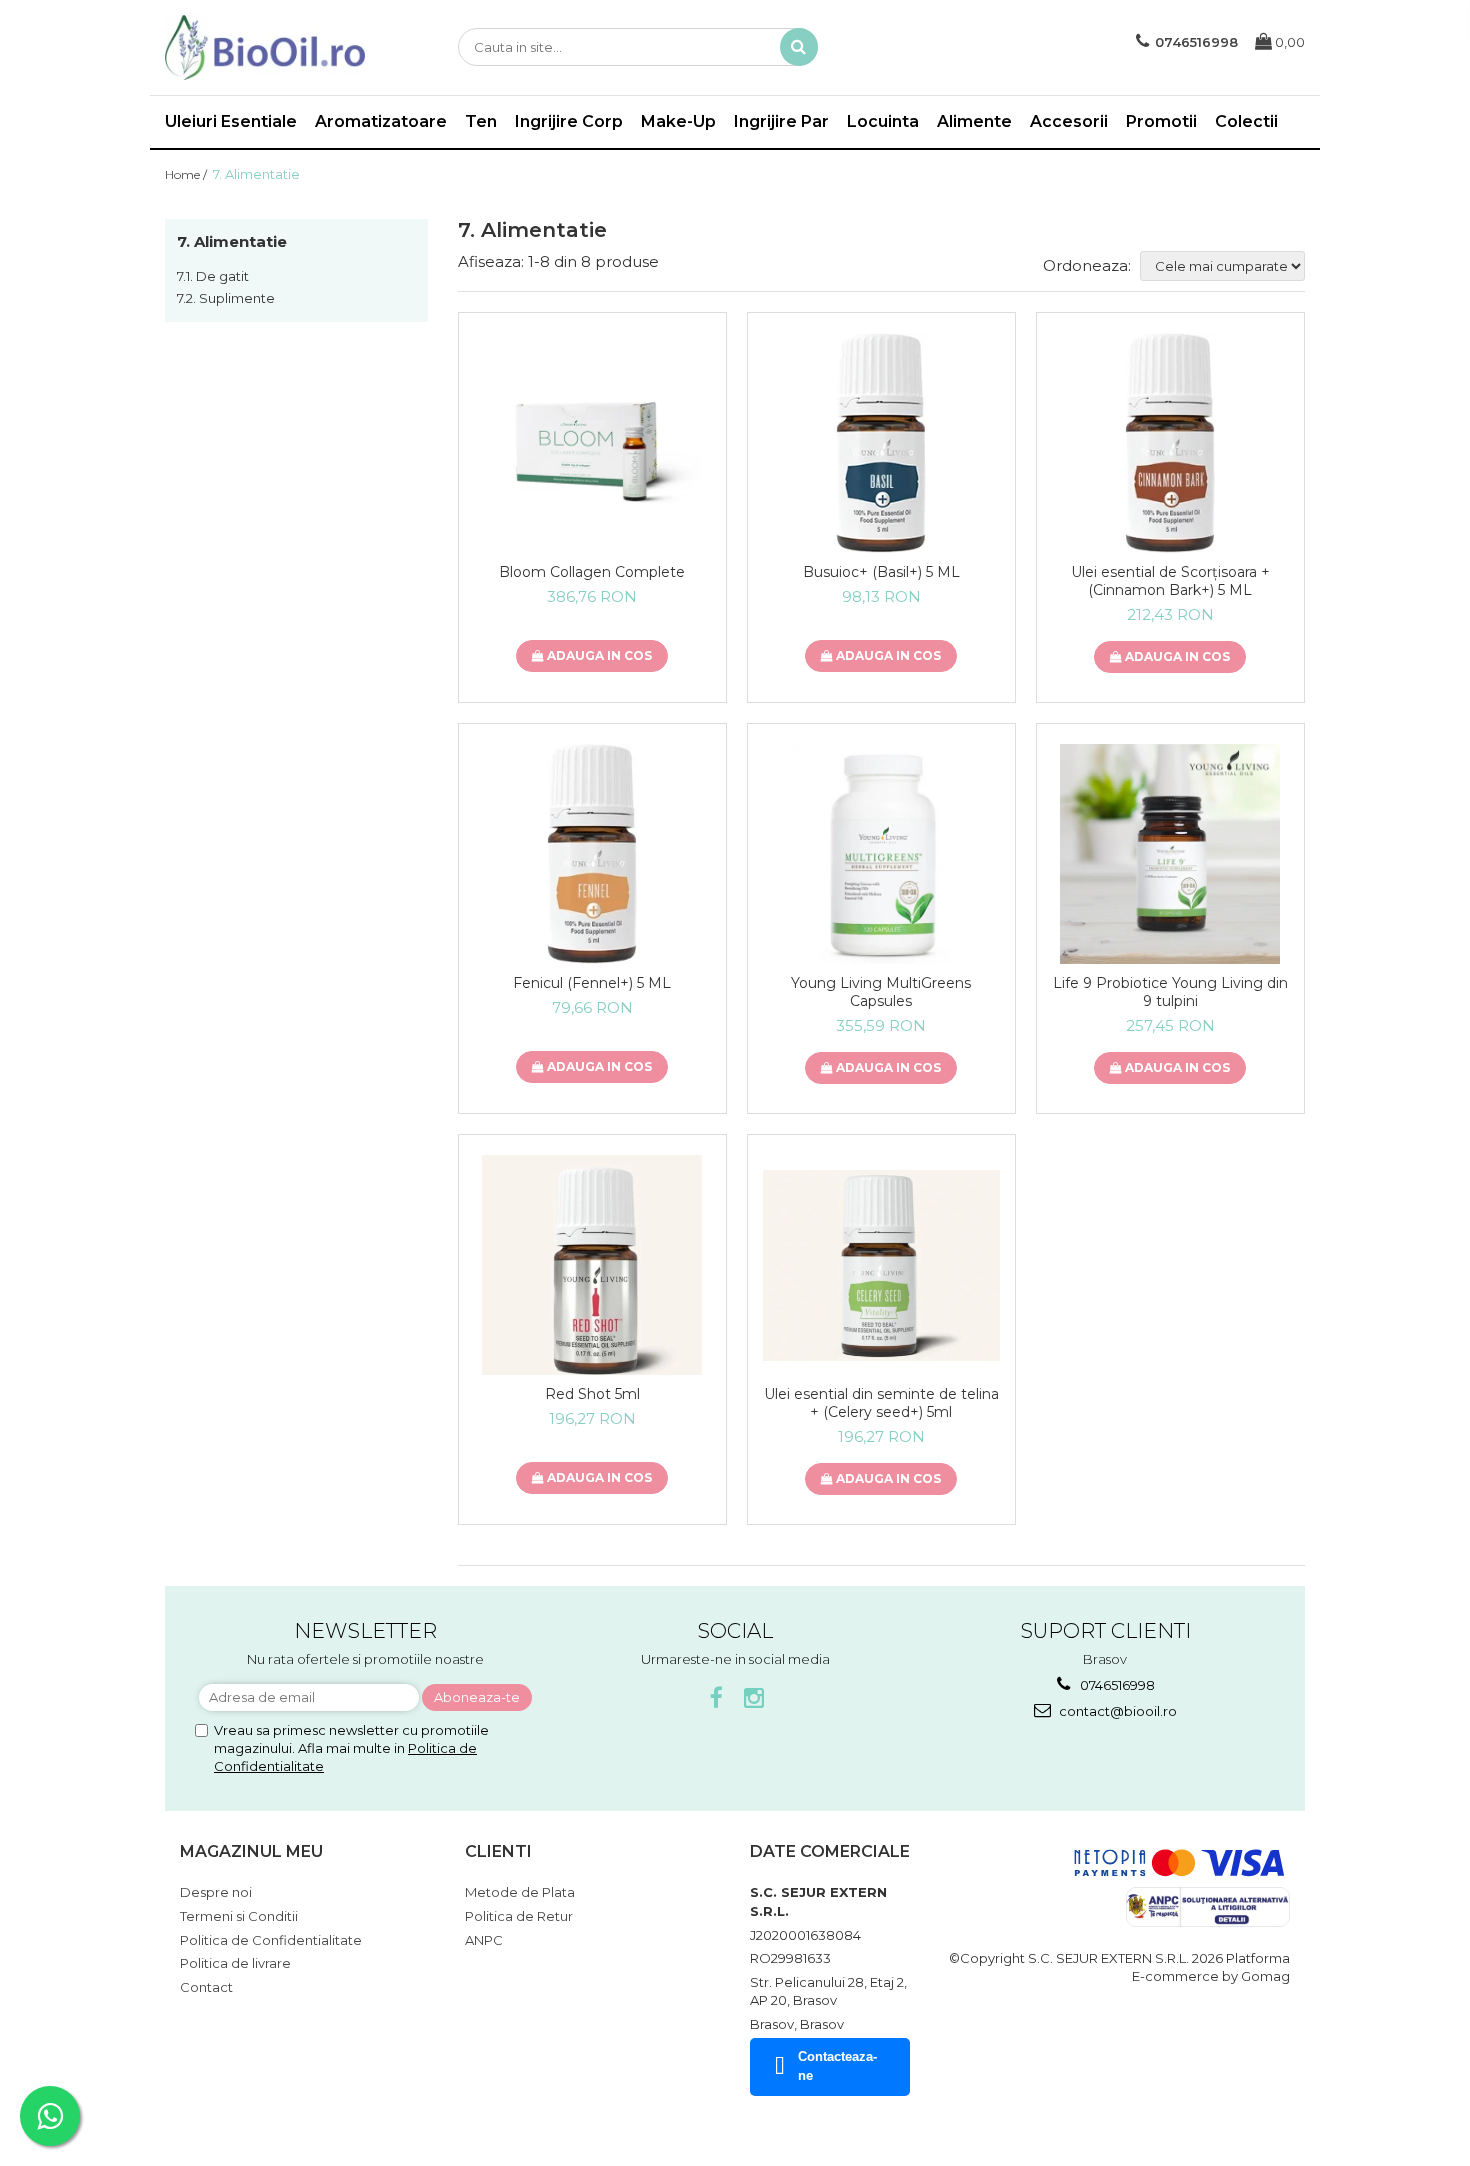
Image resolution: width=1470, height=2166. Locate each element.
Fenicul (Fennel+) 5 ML (592, 983)
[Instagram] (754, 1698)
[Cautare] (799, 47)
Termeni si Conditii (239, 1916)
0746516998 (1116, 1685)
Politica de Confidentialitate (271, 1940)
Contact (206, 1987)
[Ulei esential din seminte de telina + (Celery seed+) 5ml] (881, 1265)
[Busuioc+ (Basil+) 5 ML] (881, 443)
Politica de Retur (519, 1916)
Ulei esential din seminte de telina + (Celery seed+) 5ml (881, 1403)
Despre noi (216, 1892)
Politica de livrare (235, 1963)
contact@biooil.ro (1116, 1711)
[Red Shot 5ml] (592, 1265)
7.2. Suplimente (226, 298)
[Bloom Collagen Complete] (592, 443)
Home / (187, 174)
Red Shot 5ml (592, 1394)
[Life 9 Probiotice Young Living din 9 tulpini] (1170, 854)
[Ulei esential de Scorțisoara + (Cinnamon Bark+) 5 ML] (1170, 443)
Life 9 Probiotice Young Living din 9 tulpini (1170, 992)
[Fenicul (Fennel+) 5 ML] (592, 854)
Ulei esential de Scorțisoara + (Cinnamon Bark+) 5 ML (1170, 581)
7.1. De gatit (213, 276)
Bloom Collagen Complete (592, 572)
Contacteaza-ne (837, 2066)
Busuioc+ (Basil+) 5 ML (881, 572)
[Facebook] (716, 1698)
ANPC (484, 1940)
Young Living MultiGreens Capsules (881, 992)
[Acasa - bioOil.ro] (265, 47)
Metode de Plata (520, 1892)
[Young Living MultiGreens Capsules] (881, 854)
